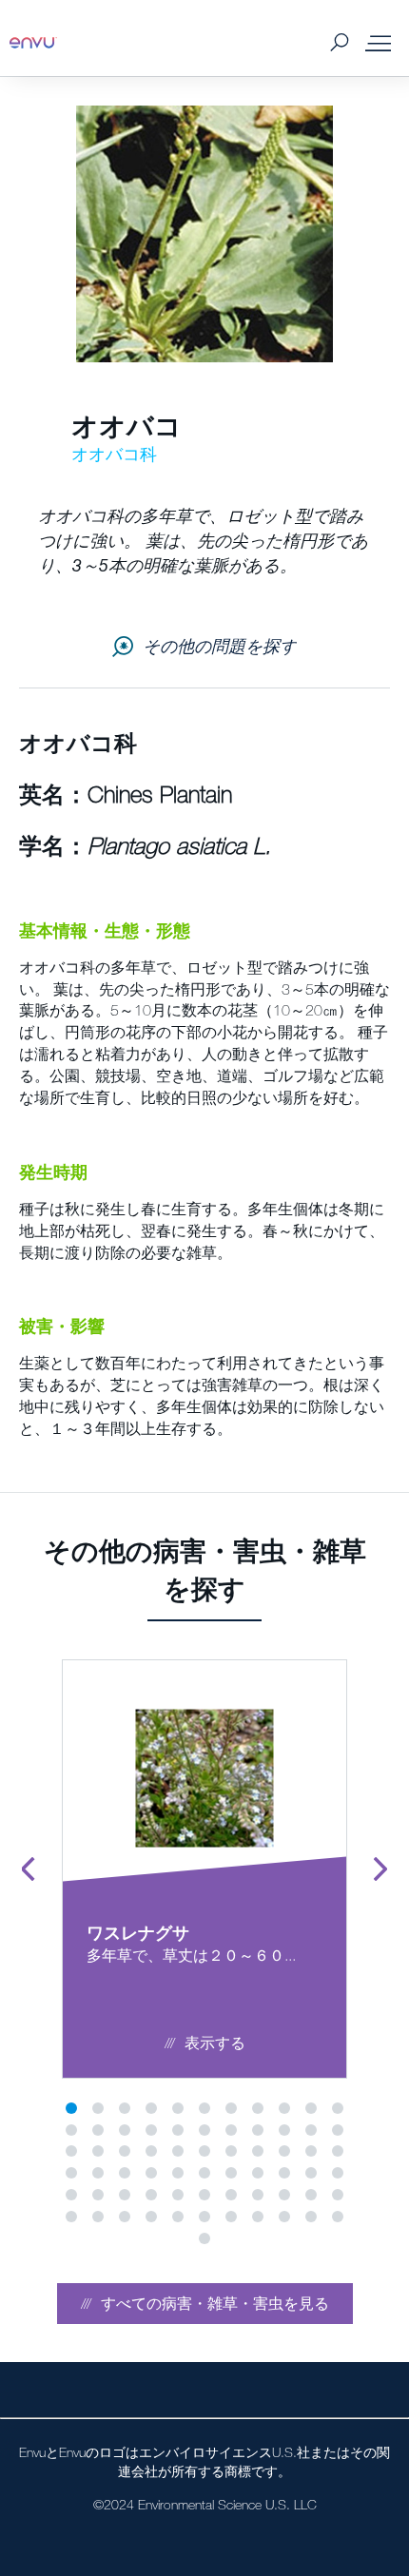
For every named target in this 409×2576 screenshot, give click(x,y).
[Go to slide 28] (204, 2151)
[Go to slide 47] (125, 2195)
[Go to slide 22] (338, 2130)
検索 (339, 43)
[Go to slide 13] (98, 2130)
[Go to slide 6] (204, 2108)
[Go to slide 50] (204, 2195)
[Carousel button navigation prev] (29, 1869)
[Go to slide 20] (284, 2130)
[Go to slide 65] (311, 2217)
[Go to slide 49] (178, 2195)
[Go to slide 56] (71, 2217)
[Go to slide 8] (258, 2108)
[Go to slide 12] (71, 2130)
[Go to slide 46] (98, 2195)
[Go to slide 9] (284, 2108)
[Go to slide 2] (98, 2108)
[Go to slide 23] (71, 2151)
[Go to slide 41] (258, 2173)
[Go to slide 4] (151, 2108)
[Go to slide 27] (178, 2151)
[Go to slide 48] (151, 2195)
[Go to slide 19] (258, 2130)
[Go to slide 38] (178, 2173)
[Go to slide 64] (284, 2217)
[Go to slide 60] (178, 2217)
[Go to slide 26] (151, 2151)
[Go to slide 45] (71, 2195)
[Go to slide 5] (178, 2108)
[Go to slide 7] (231, 2108)
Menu (378, 43)
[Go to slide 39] (204, 2173)
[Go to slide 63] (258, 2217)
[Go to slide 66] (338, 2217)
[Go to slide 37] (151, 2173)
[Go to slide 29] (231, 2151)
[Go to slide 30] (258, 2151)
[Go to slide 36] (125, 2173)
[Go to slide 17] (204, 2130)
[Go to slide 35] (98, 2173)
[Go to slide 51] (231, 2195)
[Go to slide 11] (338, 2108)
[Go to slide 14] (125, 2130)
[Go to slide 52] (258, 2195)
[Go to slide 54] (311, 2195)
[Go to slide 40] (231, 2173)
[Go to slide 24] (98, 2151)
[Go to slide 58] (125, 2217)
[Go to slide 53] (284, 2195)
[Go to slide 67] (204, 2238)
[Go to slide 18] (231, 2130)
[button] (205, 2304)
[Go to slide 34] (71, 2173)
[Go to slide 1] (71, 2108)
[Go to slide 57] (98, 2217)
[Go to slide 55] (338, 2195)
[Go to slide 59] (151, 2217)
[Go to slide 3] (125, 2108)
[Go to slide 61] (204, 2217)
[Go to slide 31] (284, 2151)
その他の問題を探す (220, 646)
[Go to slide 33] (338, 2151)
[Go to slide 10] (311, 2108)
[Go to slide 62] (231, 2217)
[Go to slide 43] (311, 2173)
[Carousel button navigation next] (380, 1869)
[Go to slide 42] (284, 2173)
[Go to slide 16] (178, 2130)
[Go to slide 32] (311, 2151)
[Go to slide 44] (338, 2173)
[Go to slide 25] (125, 2151)
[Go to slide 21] (311, 2130)
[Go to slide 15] (151, 2130)
